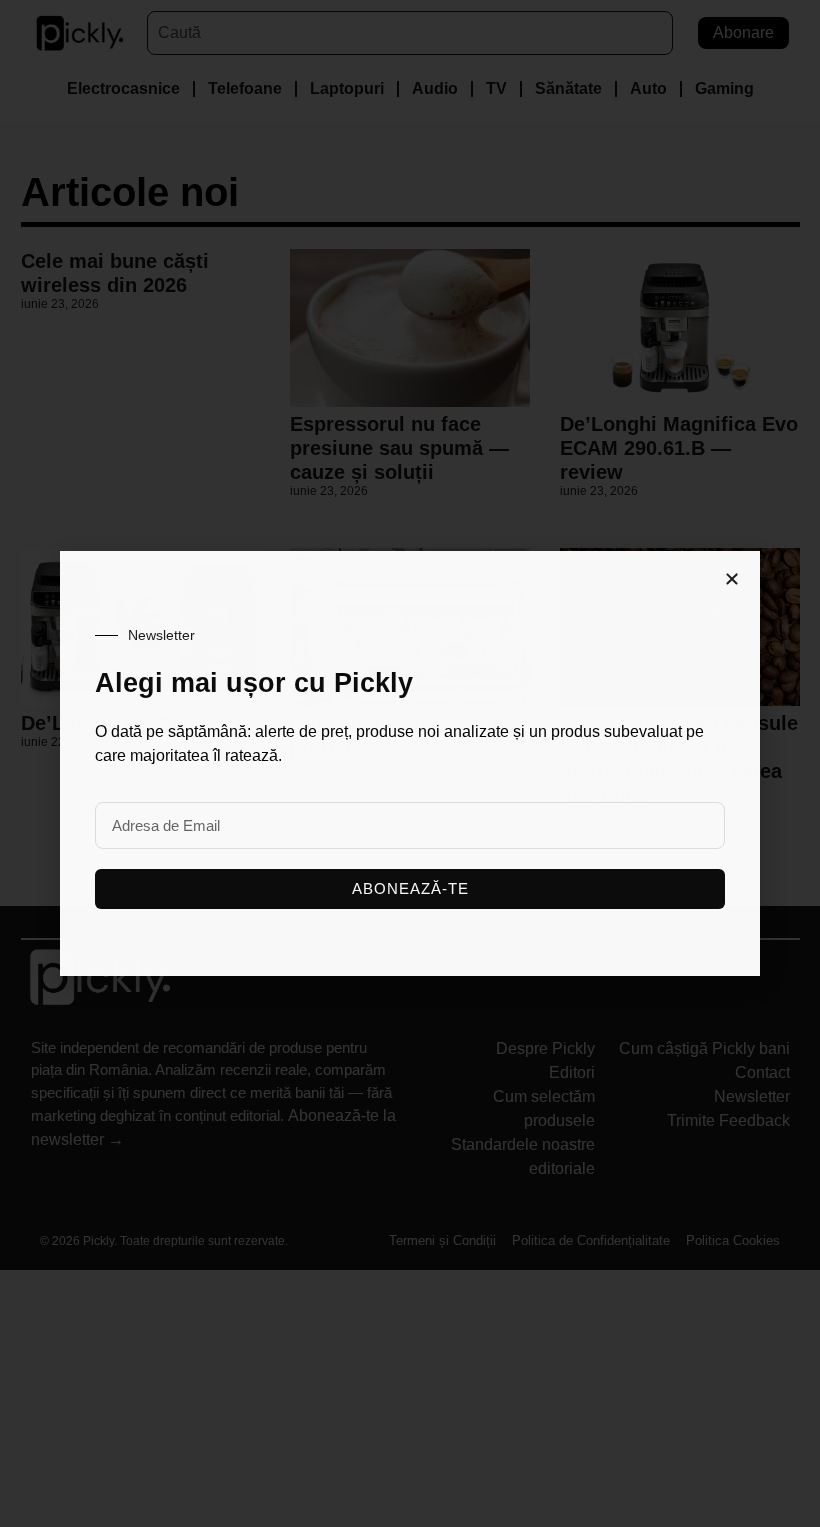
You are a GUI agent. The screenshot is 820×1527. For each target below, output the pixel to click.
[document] (410, 763)
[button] (732, 579)
